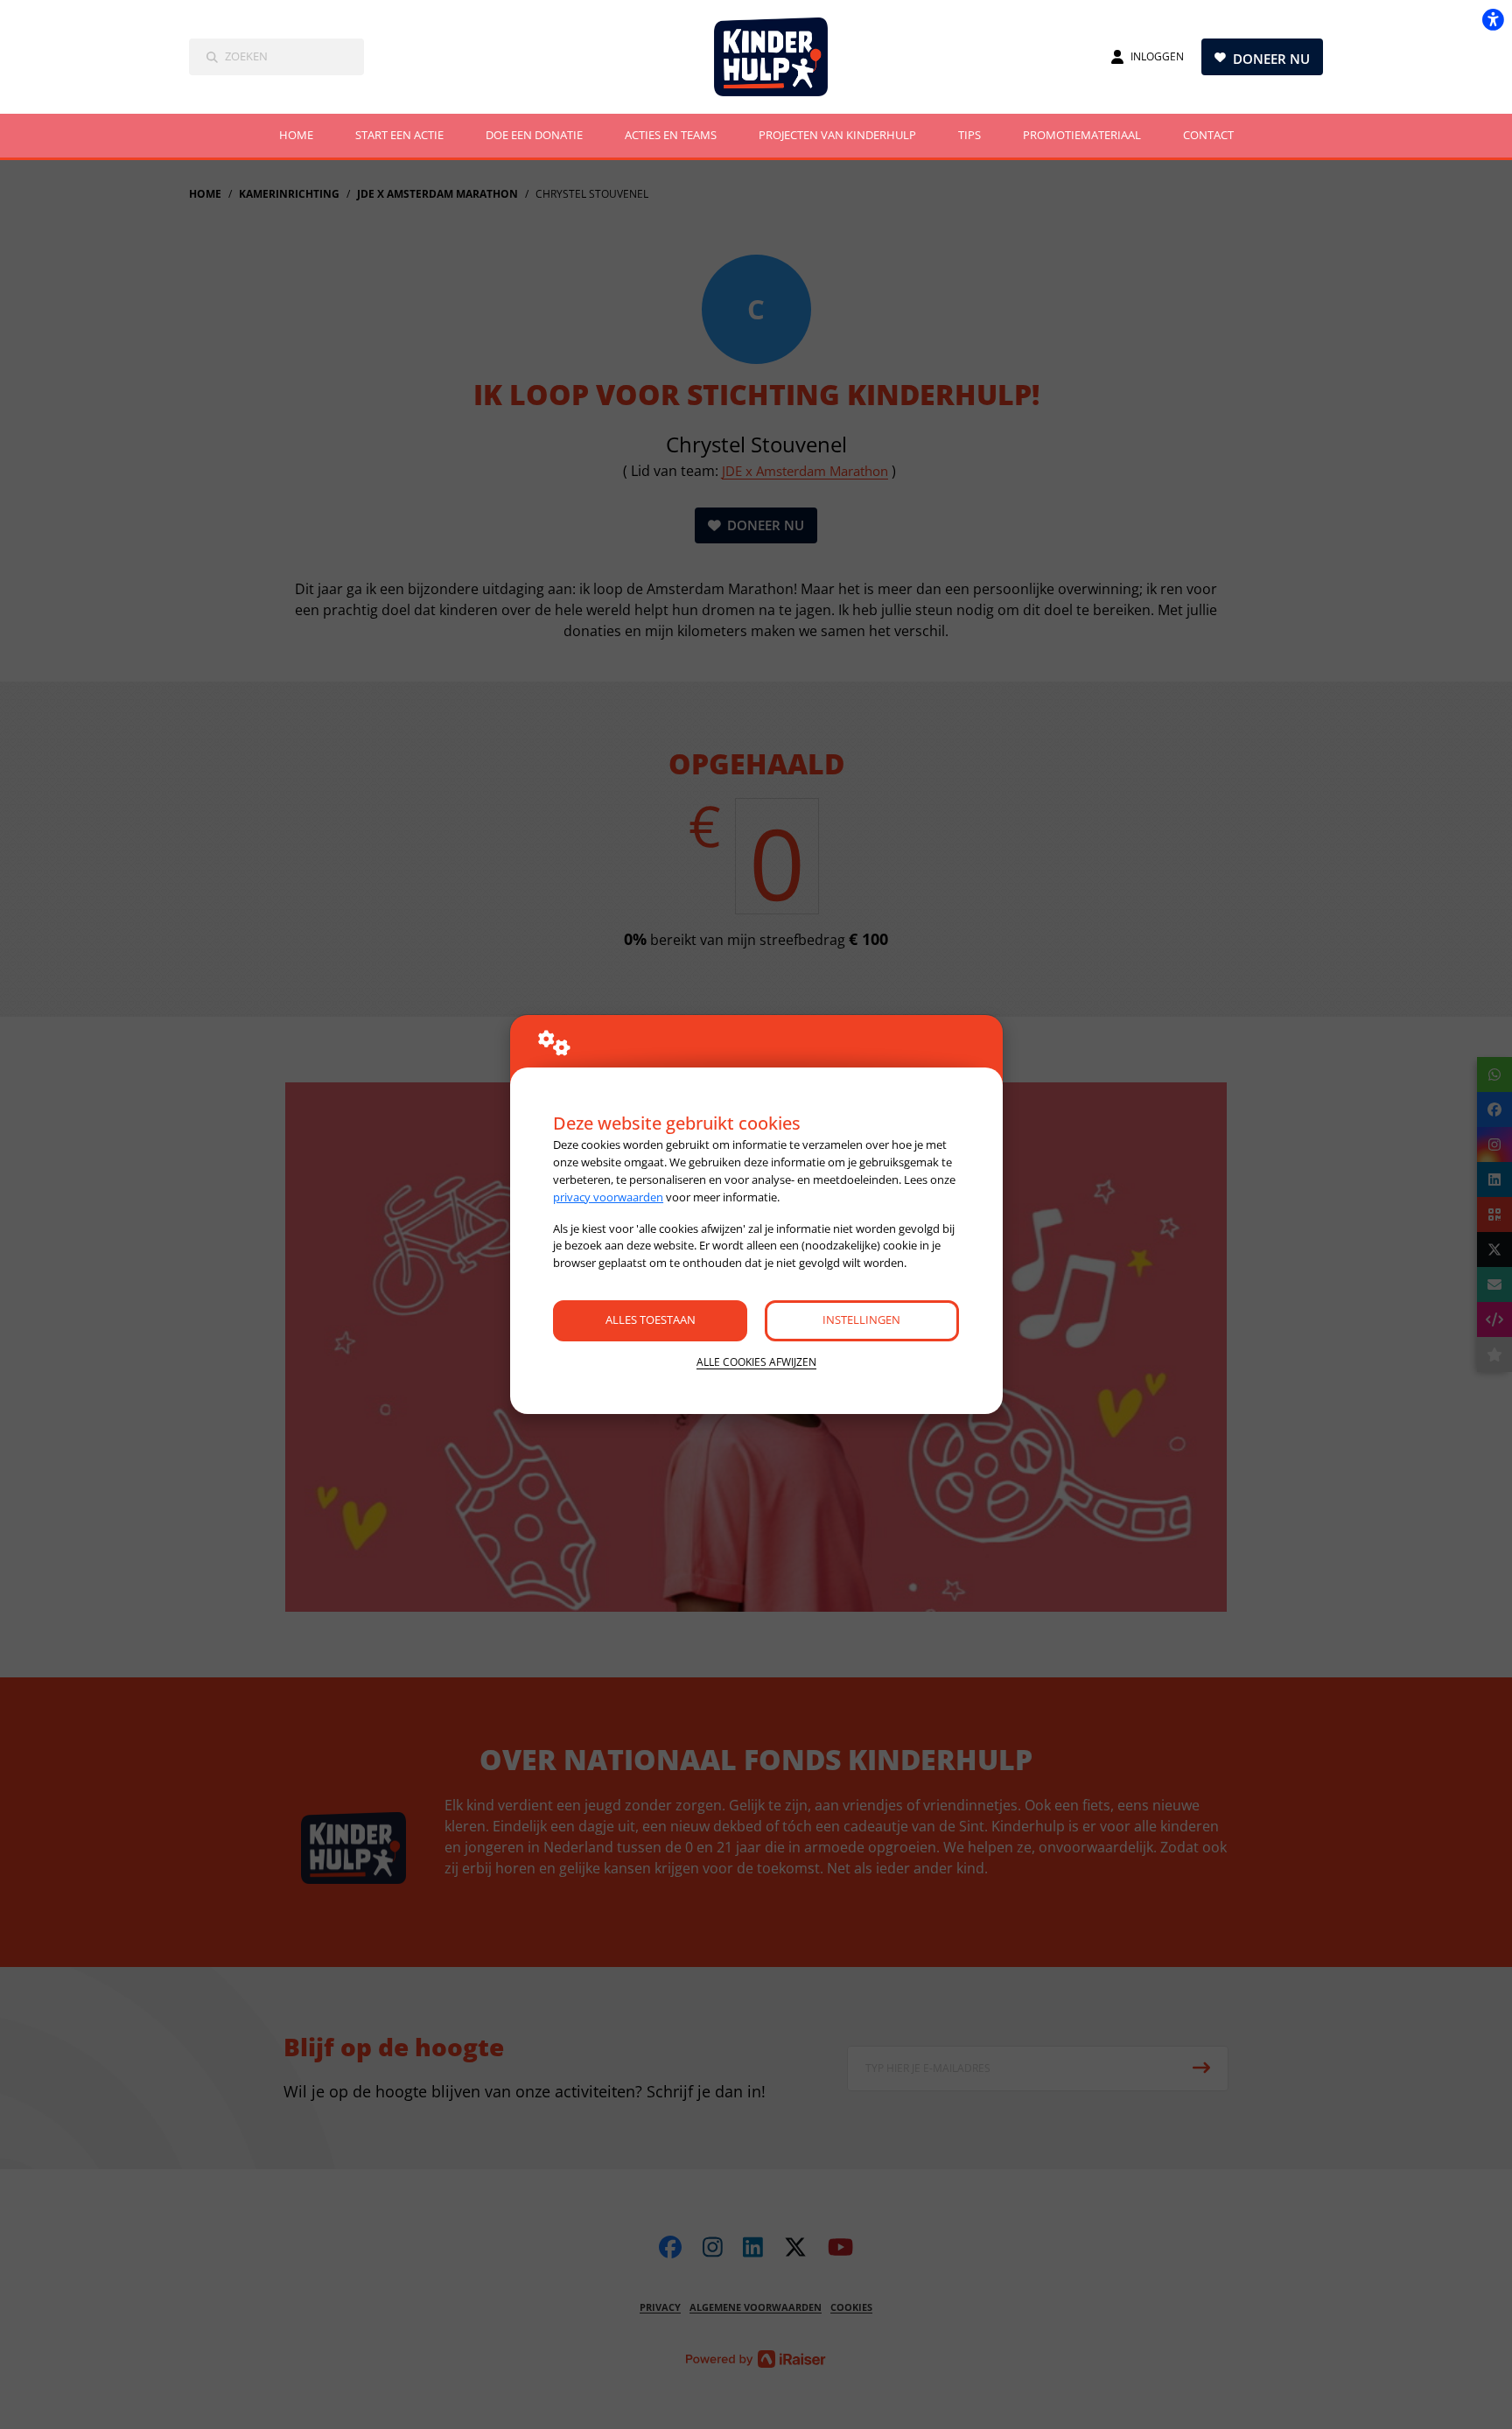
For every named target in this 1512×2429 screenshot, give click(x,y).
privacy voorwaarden (608, 1197)
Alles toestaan (651, 1319)
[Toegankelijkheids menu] (1493, 19)
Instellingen (861, 1319)
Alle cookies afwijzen (756, 1362)
